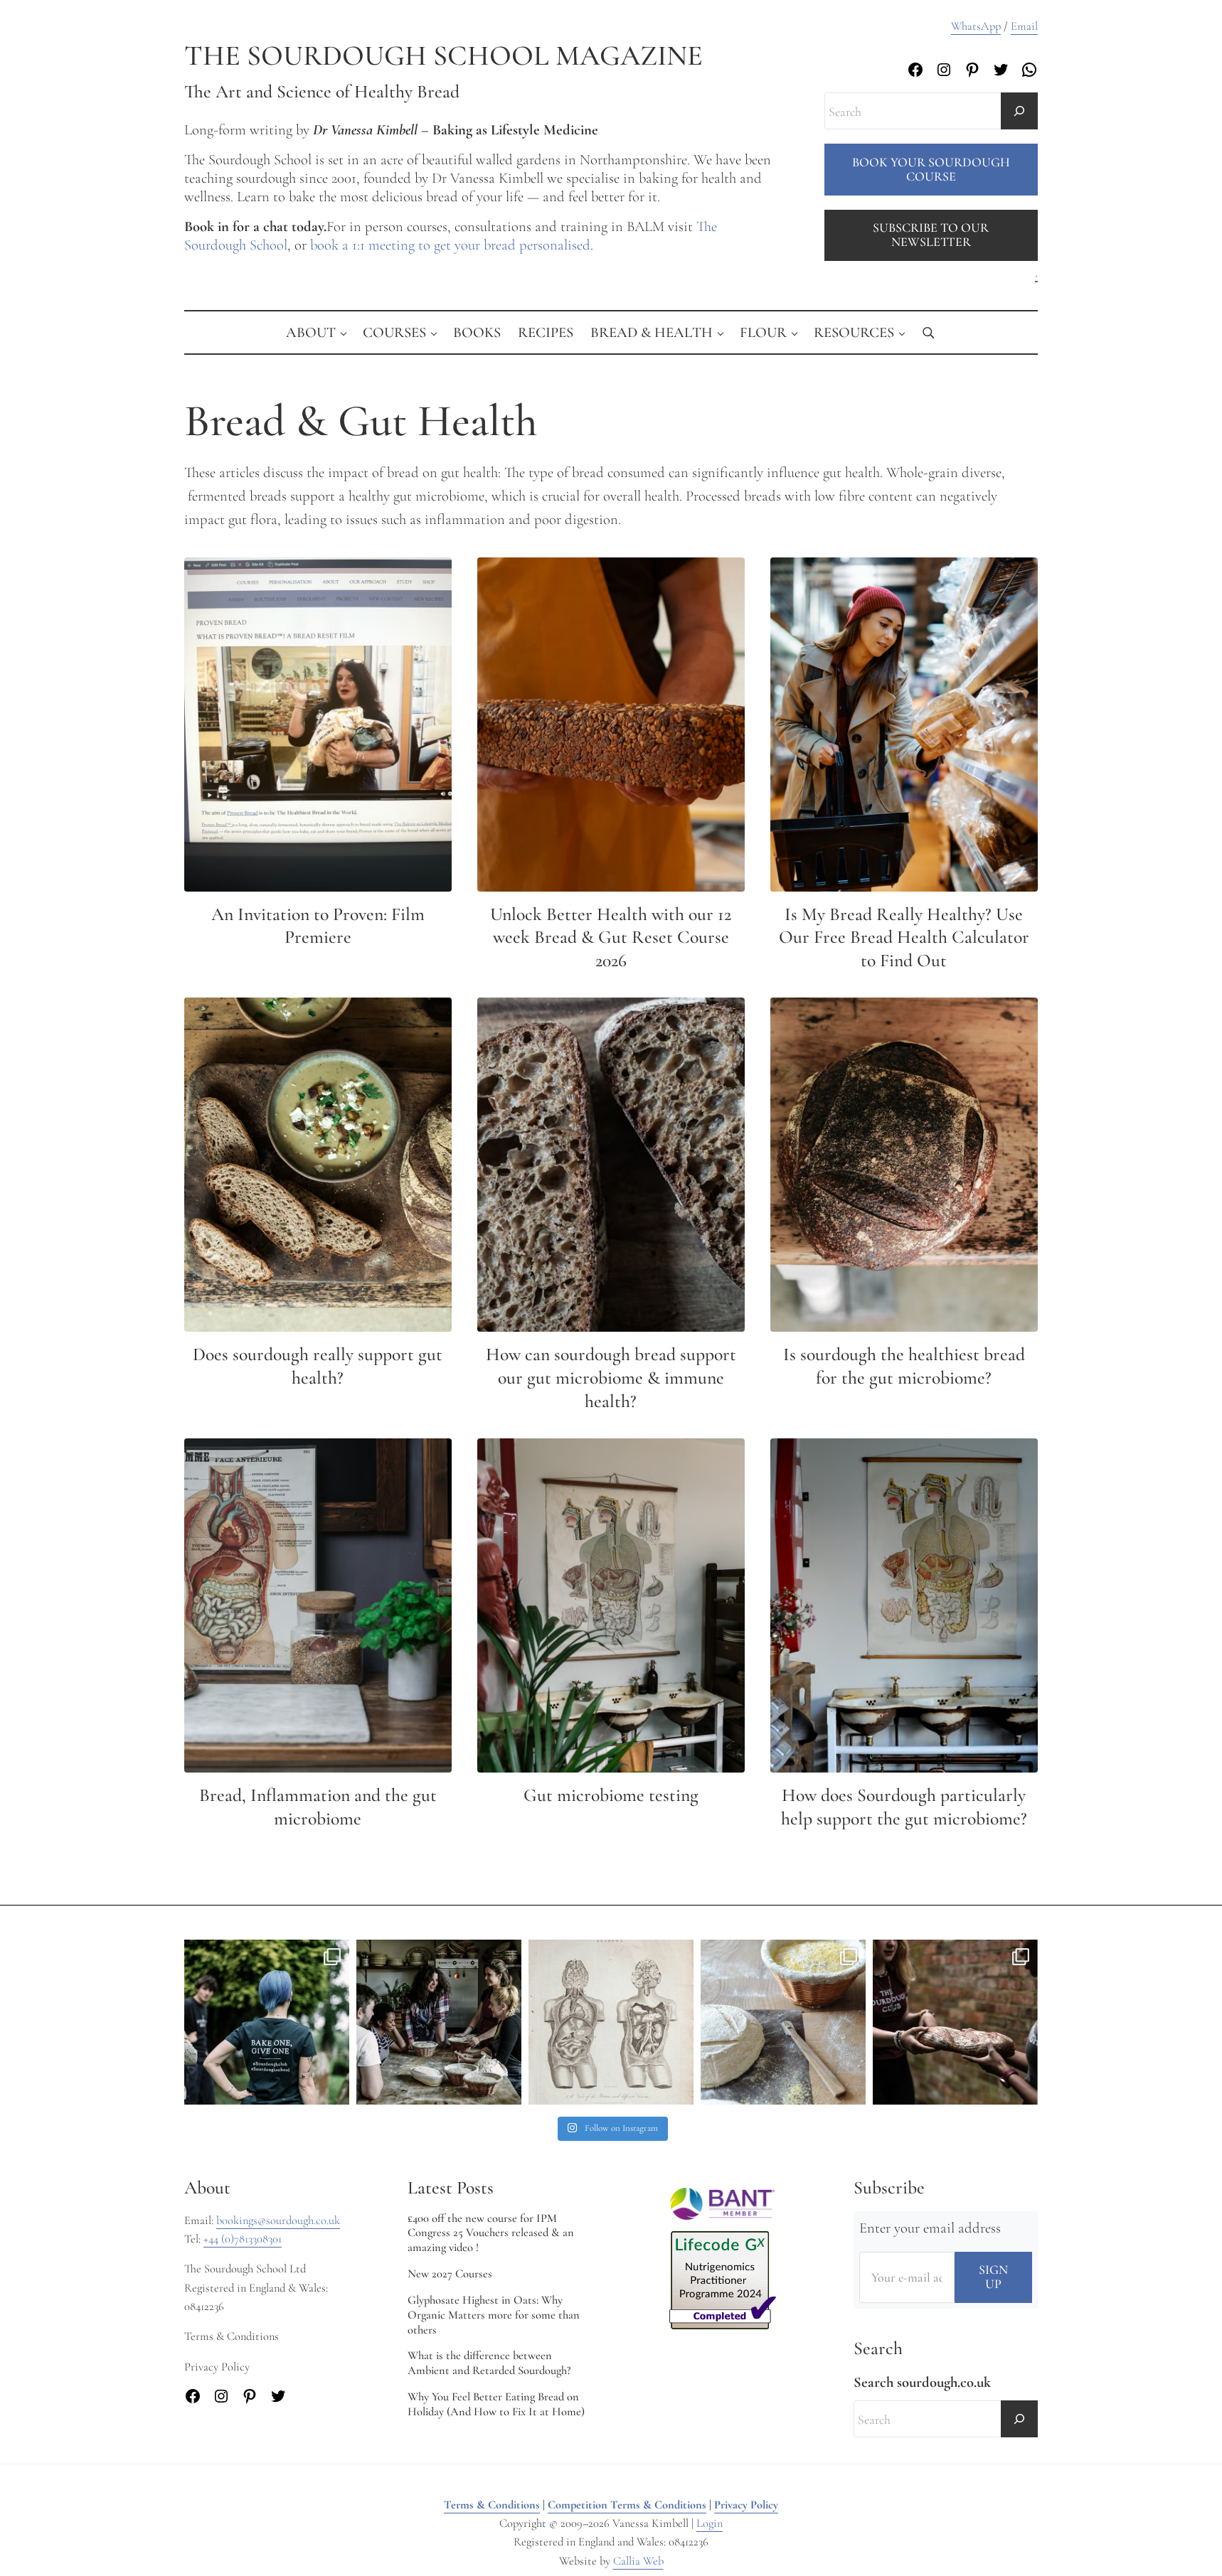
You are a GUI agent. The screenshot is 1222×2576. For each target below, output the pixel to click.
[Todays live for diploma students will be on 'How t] (267, 2022)
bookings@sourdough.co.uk (278, 2220)
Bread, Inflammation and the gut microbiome (318, 1807)
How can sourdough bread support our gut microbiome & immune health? (611, 1377)
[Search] (1019, 111)
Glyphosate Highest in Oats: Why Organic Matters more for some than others (494, 2315)
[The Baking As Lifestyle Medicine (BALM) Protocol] (955, 2022)
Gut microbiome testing (611, 1795)
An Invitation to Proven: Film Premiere (318, 926)
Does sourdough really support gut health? (318, 1366)
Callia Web (638, 2561)
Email (1024, 26)
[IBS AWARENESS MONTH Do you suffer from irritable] (611, 2022)
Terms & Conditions (492, 2505)
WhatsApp (976, 26)
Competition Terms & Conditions (627, 2505)
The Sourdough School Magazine (443, 56)
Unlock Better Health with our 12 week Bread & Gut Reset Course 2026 (611, 937)
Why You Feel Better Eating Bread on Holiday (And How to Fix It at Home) (496, 2404)
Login (710, 2523)
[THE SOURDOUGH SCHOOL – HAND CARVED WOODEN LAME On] (783, 2022)
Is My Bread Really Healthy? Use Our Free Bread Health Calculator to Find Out (904, 937)
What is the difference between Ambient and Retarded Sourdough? (489, 2363)
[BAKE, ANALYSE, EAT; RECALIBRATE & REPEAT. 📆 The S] (439, 2022)
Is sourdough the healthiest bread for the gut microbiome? (904, 1366)
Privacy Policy (746, 2505)
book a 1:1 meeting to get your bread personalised (450, 245)
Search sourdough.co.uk (922, 2382)
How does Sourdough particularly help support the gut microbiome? (904, 1807)
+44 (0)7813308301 (243, 2239)
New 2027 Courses (450, 2274)
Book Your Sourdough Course (931, 169)
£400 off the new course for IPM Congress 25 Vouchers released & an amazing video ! (491, 2233)
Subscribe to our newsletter (931, 235)
